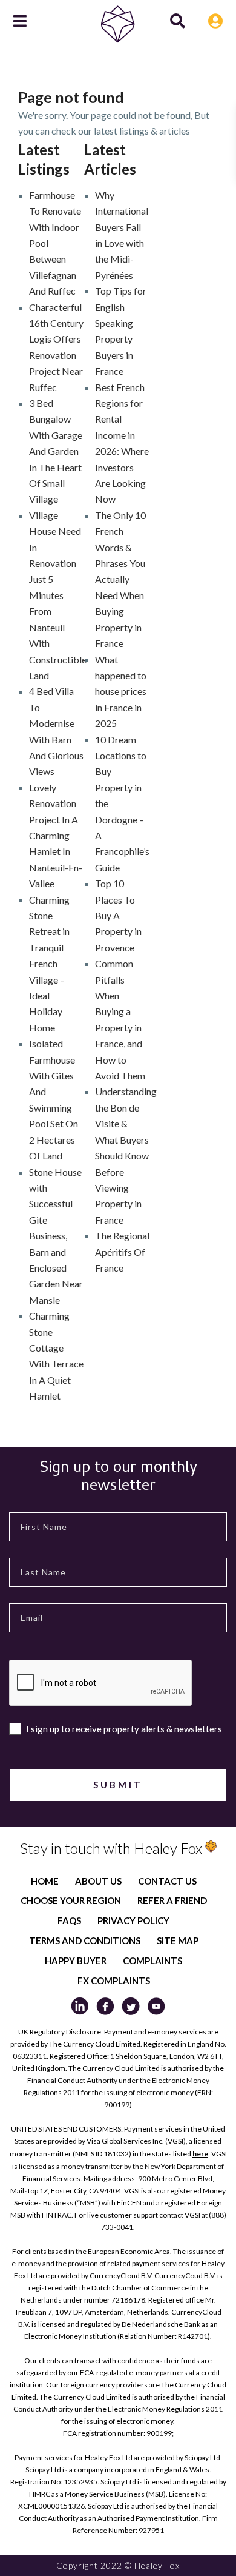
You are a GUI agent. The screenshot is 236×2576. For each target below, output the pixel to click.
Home (45, 1881)
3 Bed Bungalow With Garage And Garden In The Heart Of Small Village (56, 451)
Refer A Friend (172, 1900)
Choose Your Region (71, 1900)
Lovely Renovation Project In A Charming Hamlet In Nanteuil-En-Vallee (56, 835)
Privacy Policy (133, 1920)
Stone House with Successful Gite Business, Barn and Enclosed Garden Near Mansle (56, 1236)
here (200, 2154)
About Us (98, 1881)
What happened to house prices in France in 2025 (121, 692)
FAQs (69, 1920)
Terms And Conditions (85, 1940)
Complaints (152, 1961)
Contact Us (167, 1881)
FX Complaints (114, 1981)
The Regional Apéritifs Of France (122, 1252)
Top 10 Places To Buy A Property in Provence (118, 915)
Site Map (178, 1940)
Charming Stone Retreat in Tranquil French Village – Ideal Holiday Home (49, 964)
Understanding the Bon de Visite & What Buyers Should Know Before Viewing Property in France (126, 1155)
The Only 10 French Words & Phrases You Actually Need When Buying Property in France (120, 579)
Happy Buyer (76, 1961)
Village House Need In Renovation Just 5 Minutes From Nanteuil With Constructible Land (58, 595)
